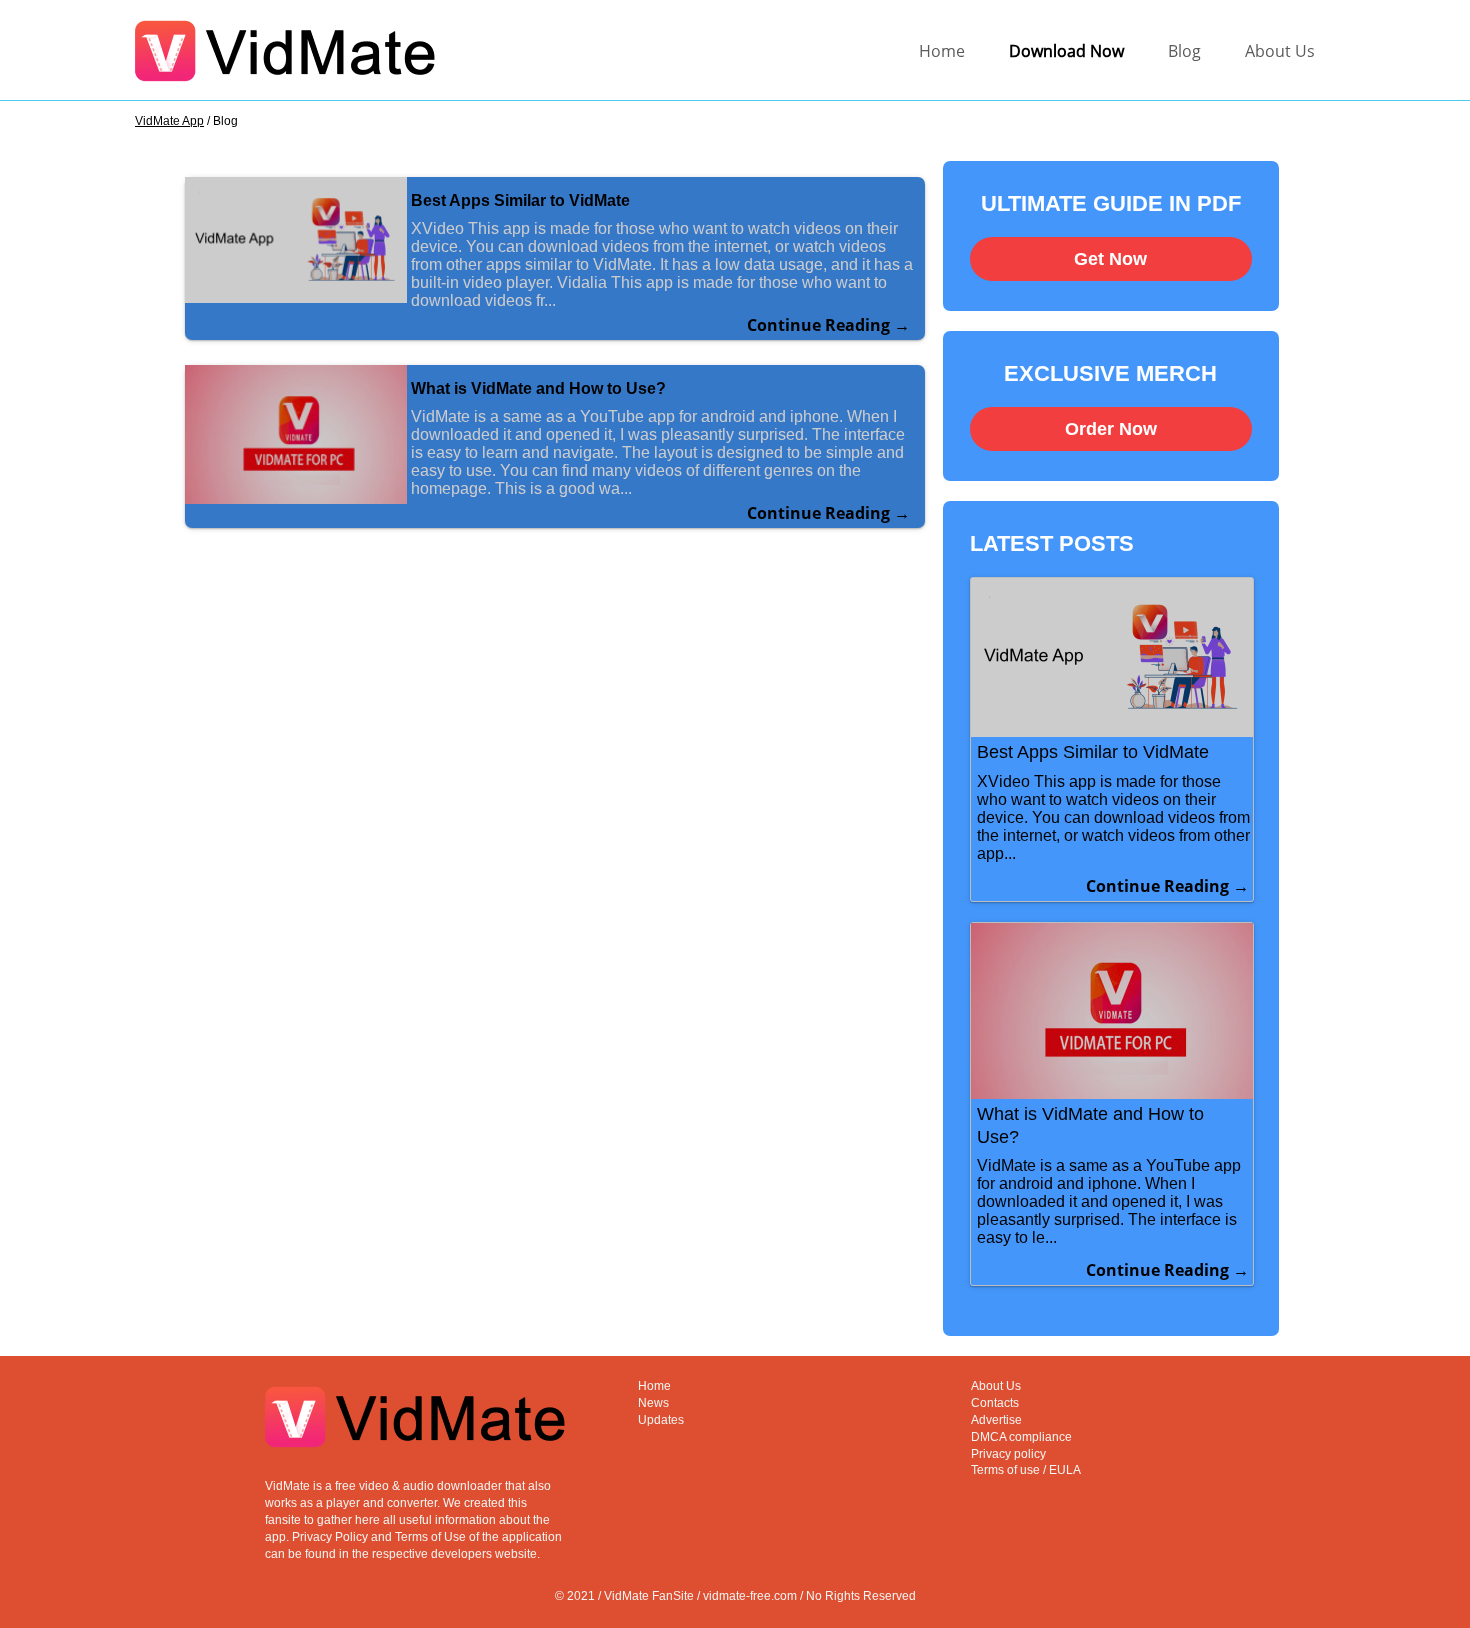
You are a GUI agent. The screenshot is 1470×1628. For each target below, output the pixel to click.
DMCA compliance (1021, 1437)
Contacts (995, 1403)
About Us (1280, 51)
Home (942, 51)
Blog (1184, 51)
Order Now (1111, 429)
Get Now (1110, 259)
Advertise (996, 1420)
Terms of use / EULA (1026, 1470)
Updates (661, 1420)
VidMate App (169, 121)
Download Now (1066, 51)
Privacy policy (1008, 1454)
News (653, 1403)
